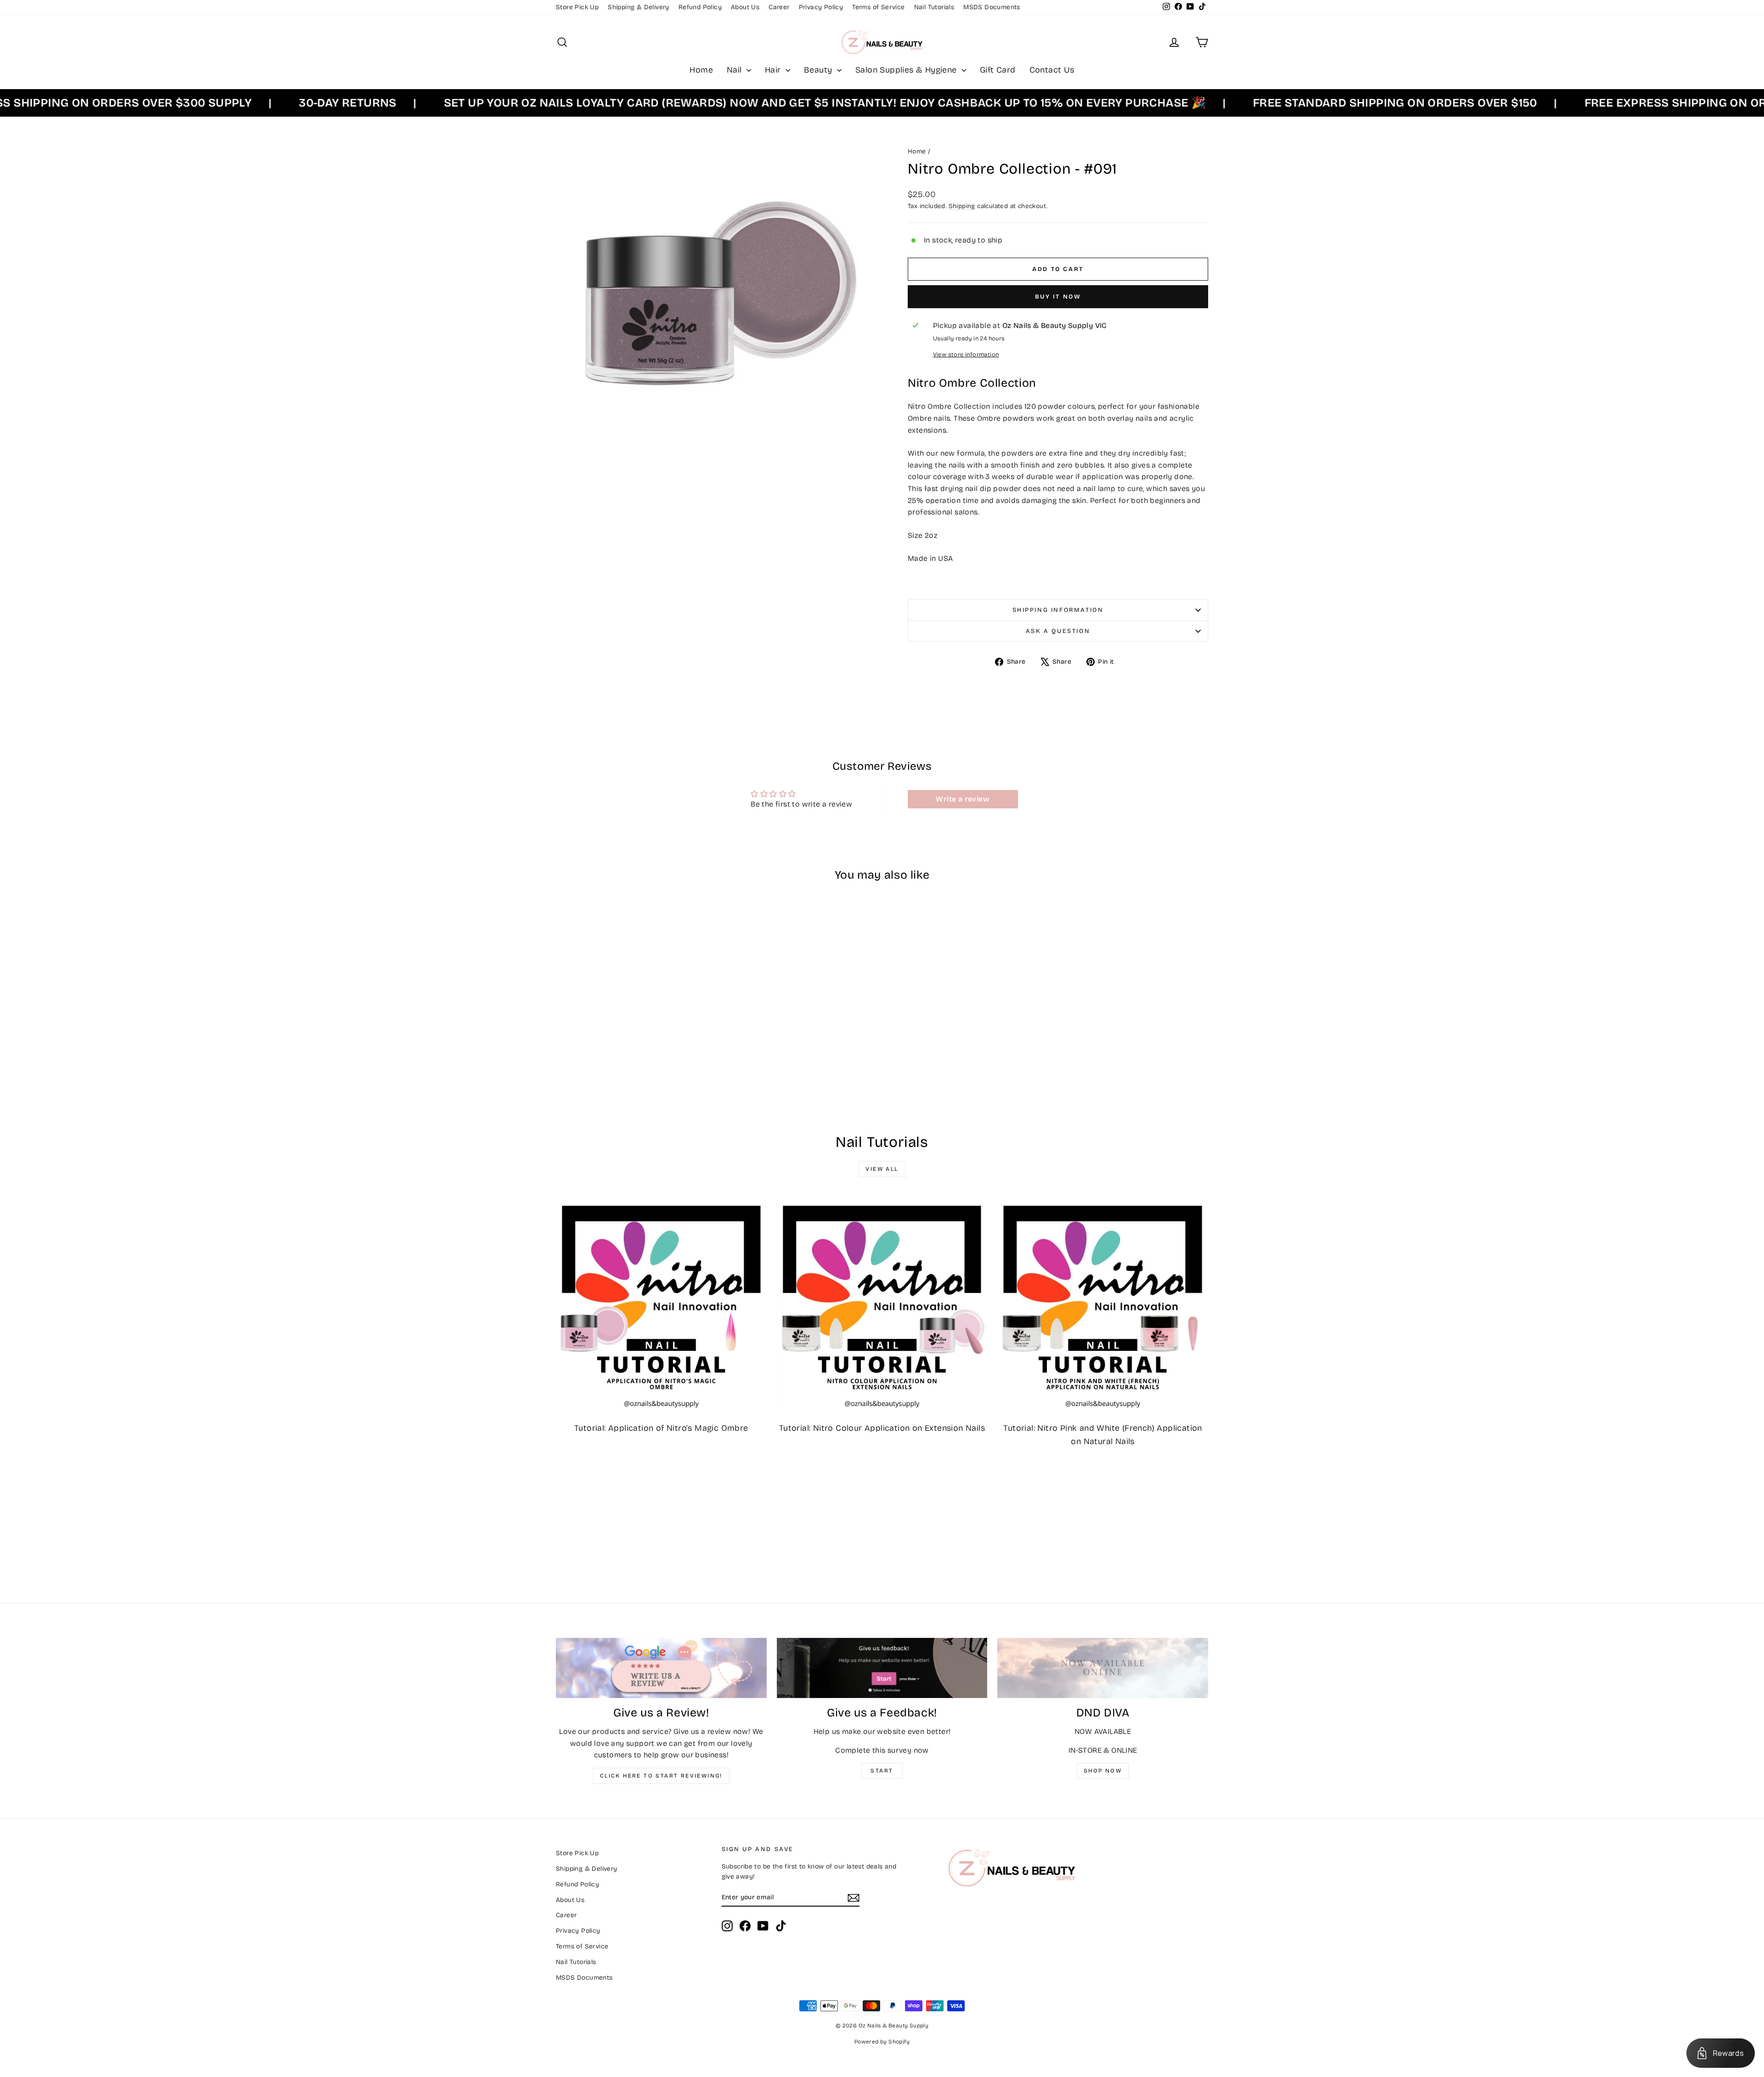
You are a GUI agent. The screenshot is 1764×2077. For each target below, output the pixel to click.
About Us (745, 7)
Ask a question (1058, 631)
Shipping (962, 206)
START (882, 1771)
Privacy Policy (821, 7)
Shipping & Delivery (639, 7)
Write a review (963, 799)
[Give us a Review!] (661, 1668)
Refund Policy (700, 7)
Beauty (819, 70)
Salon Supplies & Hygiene (907, 70)
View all (882, 1169)
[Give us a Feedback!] (882, 1668)
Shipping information (1058, 610)
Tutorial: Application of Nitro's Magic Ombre (661, 1428)
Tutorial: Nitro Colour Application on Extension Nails (882, 1428)
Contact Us (1052, 70)
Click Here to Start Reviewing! (661, 1776)
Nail (735, 70)
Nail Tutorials (934, 7)
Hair (774, 70)
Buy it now (1058, 297)
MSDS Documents (992, 7)
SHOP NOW (1103, 1771)
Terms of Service (878, 7)
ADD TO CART (633, 1049)
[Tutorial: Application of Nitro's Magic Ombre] (661, 1306)
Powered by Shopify (882, 2042)
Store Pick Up (577, 7)
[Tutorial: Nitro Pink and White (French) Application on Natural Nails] (1103, 1306)
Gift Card (998, 70)
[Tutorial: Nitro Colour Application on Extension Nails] (882, 1306)
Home (701, 70)
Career (779, 7)
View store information (966, 354)
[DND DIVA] (1103, 1668)
